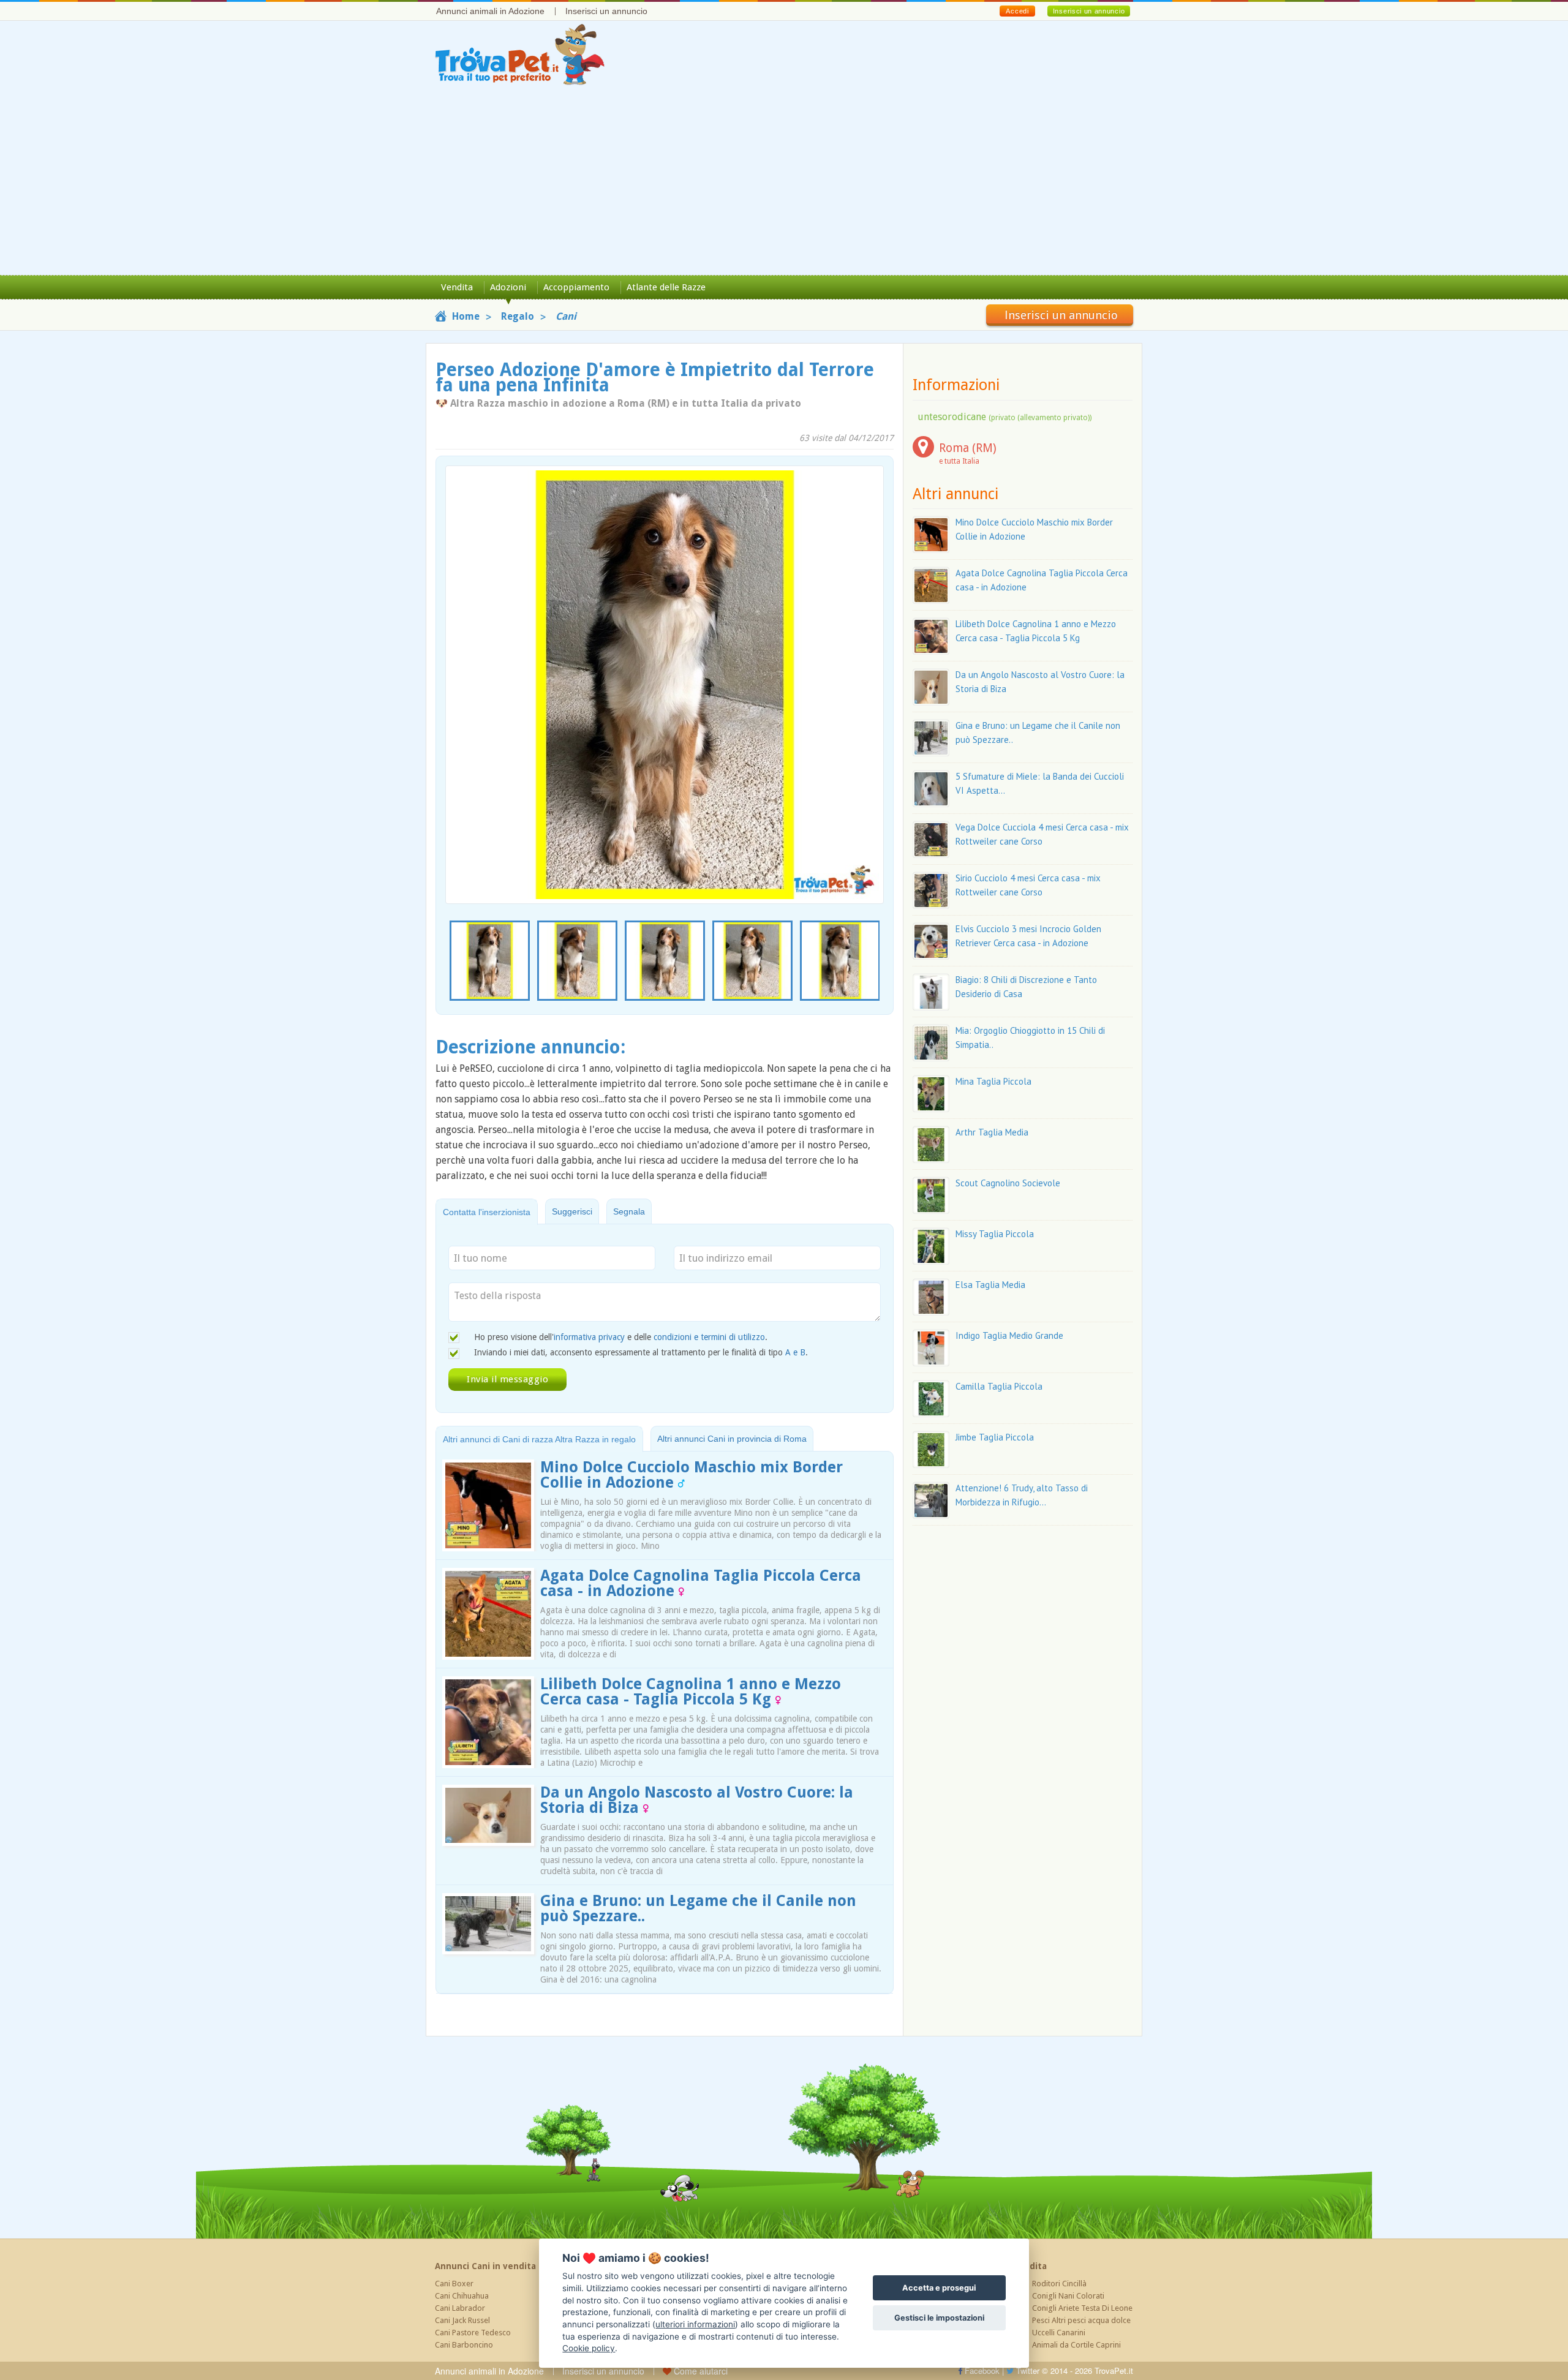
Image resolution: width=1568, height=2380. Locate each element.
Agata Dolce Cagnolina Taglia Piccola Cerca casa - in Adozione (701, 1583)
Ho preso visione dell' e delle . (621, 1337)
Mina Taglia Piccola (993, 1081)
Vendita (457, 287)
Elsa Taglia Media (990, 1285)
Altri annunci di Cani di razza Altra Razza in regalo (539, 1439)
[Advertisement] (784, 183)
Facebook (981, 2371)
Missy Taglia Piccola (995, 1234)
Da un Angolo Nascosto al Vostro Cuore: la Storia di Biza (697, 1800)
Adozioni (508, 287)
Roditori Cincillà (1059, 2284)
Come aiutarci (699, 2371)
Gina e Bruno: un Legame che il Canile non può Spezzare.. (698, 1908)
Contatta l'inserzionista (487, 1212)
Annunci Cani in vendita (485, 2266)
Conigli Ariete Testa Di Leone (1082, 2308)
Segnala (629, 1211)
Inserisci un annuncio (606, 11)
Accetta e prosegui (939, 2288)
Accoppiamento (576, 287)
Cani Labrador (460, 2308)
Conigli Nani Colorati (1068, 2296)
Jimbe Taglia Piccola (995, 1437)
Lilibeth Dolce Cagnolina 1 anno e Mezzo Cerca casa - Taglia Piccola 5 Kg (691, 1692)
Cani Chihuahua (462, 2296)
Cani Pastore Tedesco (473, 2333)
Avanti (867, 662)
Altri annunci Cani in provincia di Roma (732, 1439)
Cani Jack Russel (462, 2320)
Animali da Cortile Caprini (1076, 2345)
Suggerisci (572, 1211)
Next (877, 962)
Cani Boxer (454, 2284)
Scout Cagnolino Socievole (1008, 1183)
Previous (452, 962)
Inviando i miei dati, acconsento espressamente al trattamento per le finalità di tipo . (641, 1352)
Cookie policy (589, 2348)
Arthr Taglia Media (992, 1132)
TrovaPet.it (1114, 2371)
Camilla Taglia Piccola (999, 1386)
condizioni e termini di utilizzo (709, 1337)
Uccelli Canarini (1059, 2333)
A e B (795, 1352)
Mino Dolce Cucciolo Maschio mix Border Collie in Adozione (692, 1475)
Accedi (1017, 11)
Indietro (462, 662)
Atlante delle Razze (666, 287)
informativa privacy (589, 1337)
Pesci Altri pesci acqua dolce (1081, 2320)
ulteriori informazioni (695, 2324)
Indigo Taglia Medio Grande (1009, 1335)
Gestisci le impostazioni (939, 2318)
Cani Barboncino (464, 2345)
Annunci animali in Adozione (490, 11)
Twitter (1027, 2371)
